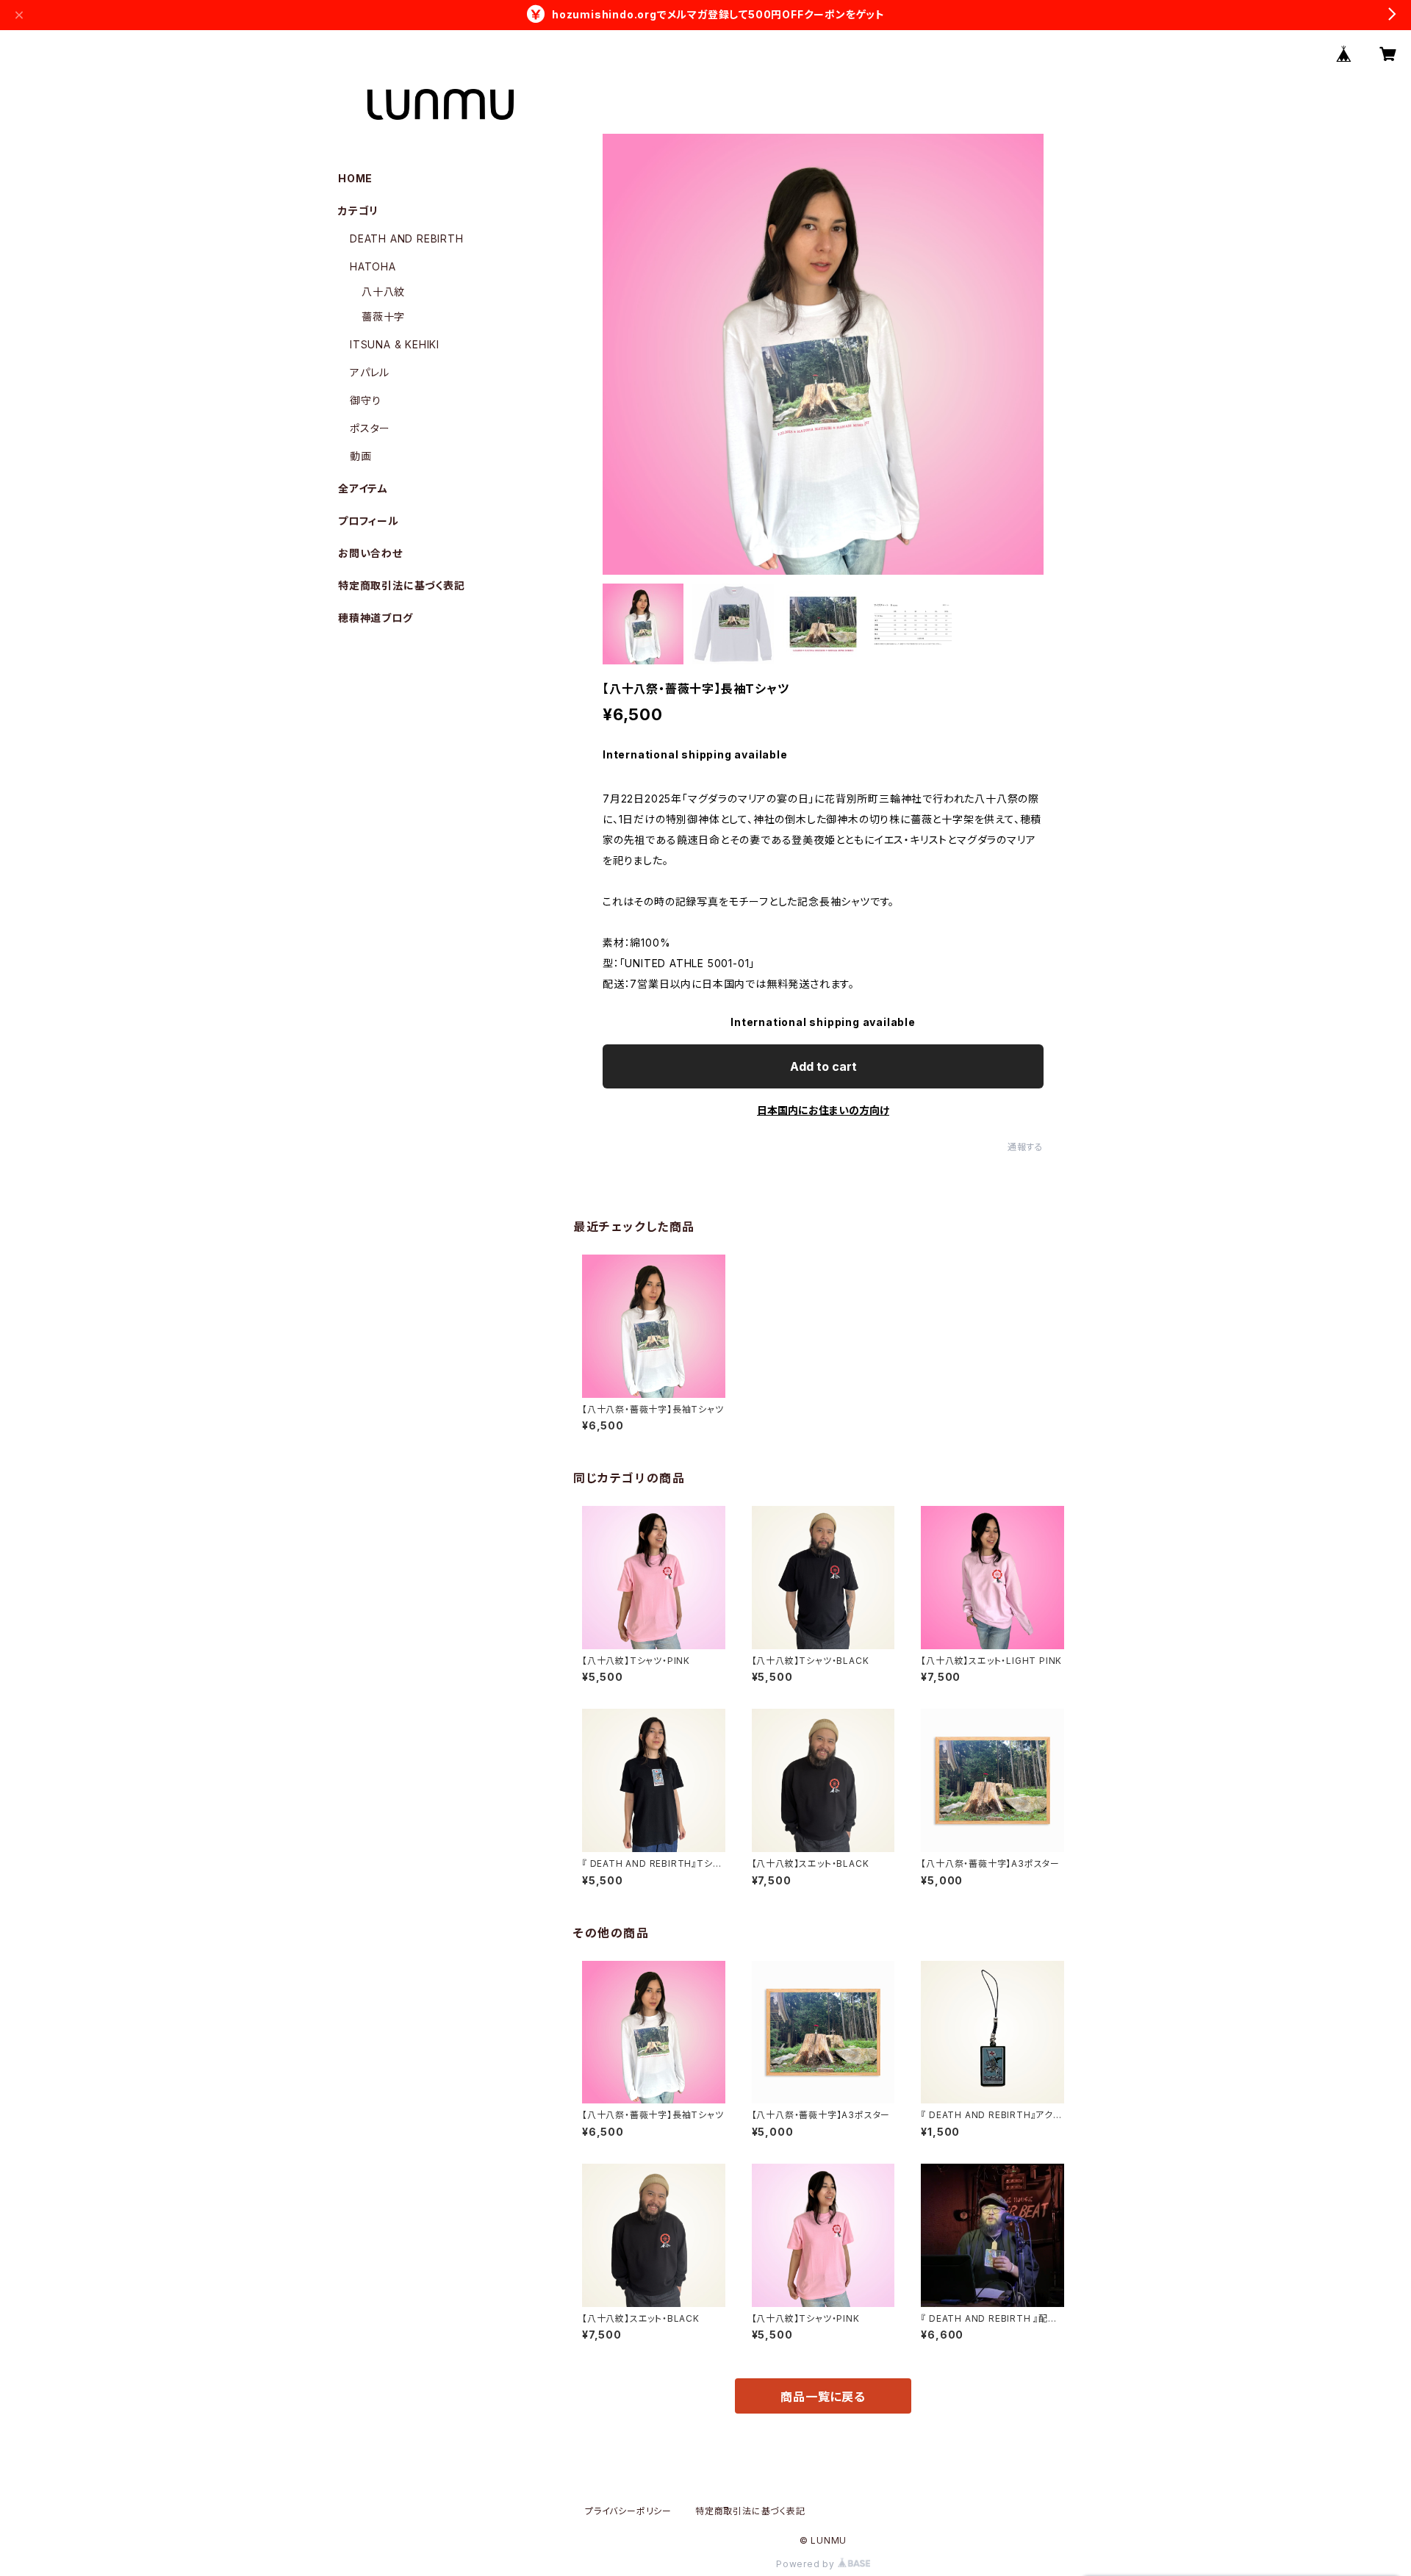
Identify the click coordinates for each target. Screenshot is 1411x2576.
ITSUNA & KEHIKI (395, 344)
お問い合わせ (370, 553)
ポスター (370, 428)
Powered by (807, 2564)
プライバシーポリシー (628, 2511)
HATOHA (373, 266)
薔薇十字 (383, 316)
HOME (355, 178)
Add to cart (823, 1066)
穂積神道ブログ (376, 618)
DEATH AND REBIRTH (407, 238)
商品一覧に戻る (823, 2397)
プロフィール (369, 521)
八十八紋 (383, 291)
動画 (361, 456)
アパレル (370, 372)
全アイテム (363, 488)
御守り (365, 400)
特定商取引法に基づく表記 (402, 585)
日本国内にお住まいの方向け (823, 1110)
